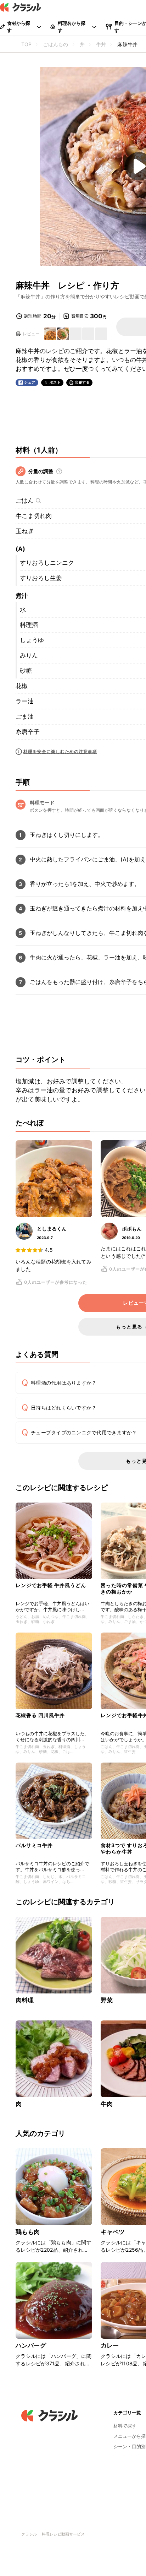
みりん (29, 655)
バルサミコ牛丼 (34, 1845)
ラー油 (25, 701)
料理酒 (29, 625)
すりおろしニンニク (47, 563)
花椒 (22, 686)
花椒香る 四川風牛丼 (40, 1715)
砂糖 (26, 671)
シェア (30, 382)
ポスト (55, 382)
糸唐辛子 (28, 732)
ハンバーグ (31, 2345)
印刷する (82, 382)
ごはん (25, 500)
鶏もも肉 (28, 2232)
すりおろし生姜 (41, 578)
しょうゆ (32, 640)
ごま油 (25, 716)
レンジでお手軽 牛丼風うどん (51, 1585)
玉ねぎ (25, 531)
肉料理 (25, 2000)
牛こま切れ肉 (34, 516)
